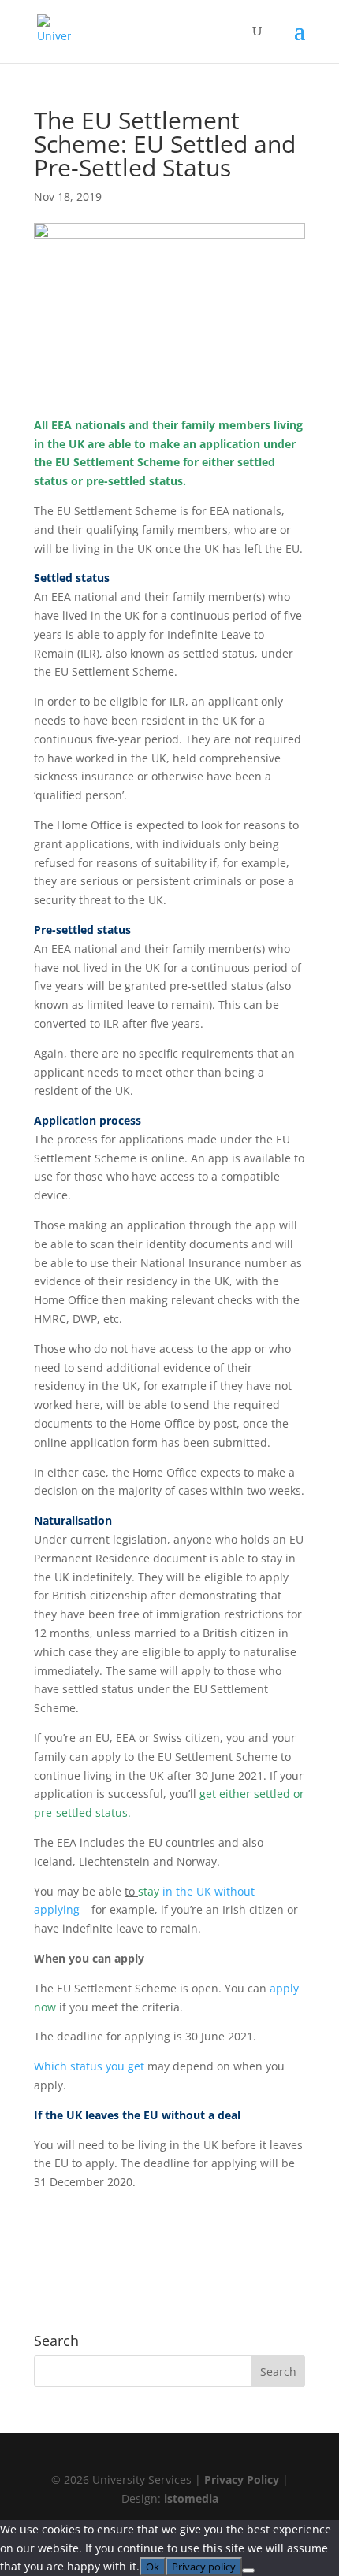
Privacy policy (204, 2567)
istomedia (191, 2498)
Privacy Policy (242, 2480)
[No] (248, 2570)
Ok (153, 2567)
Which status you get (89, 2066)
